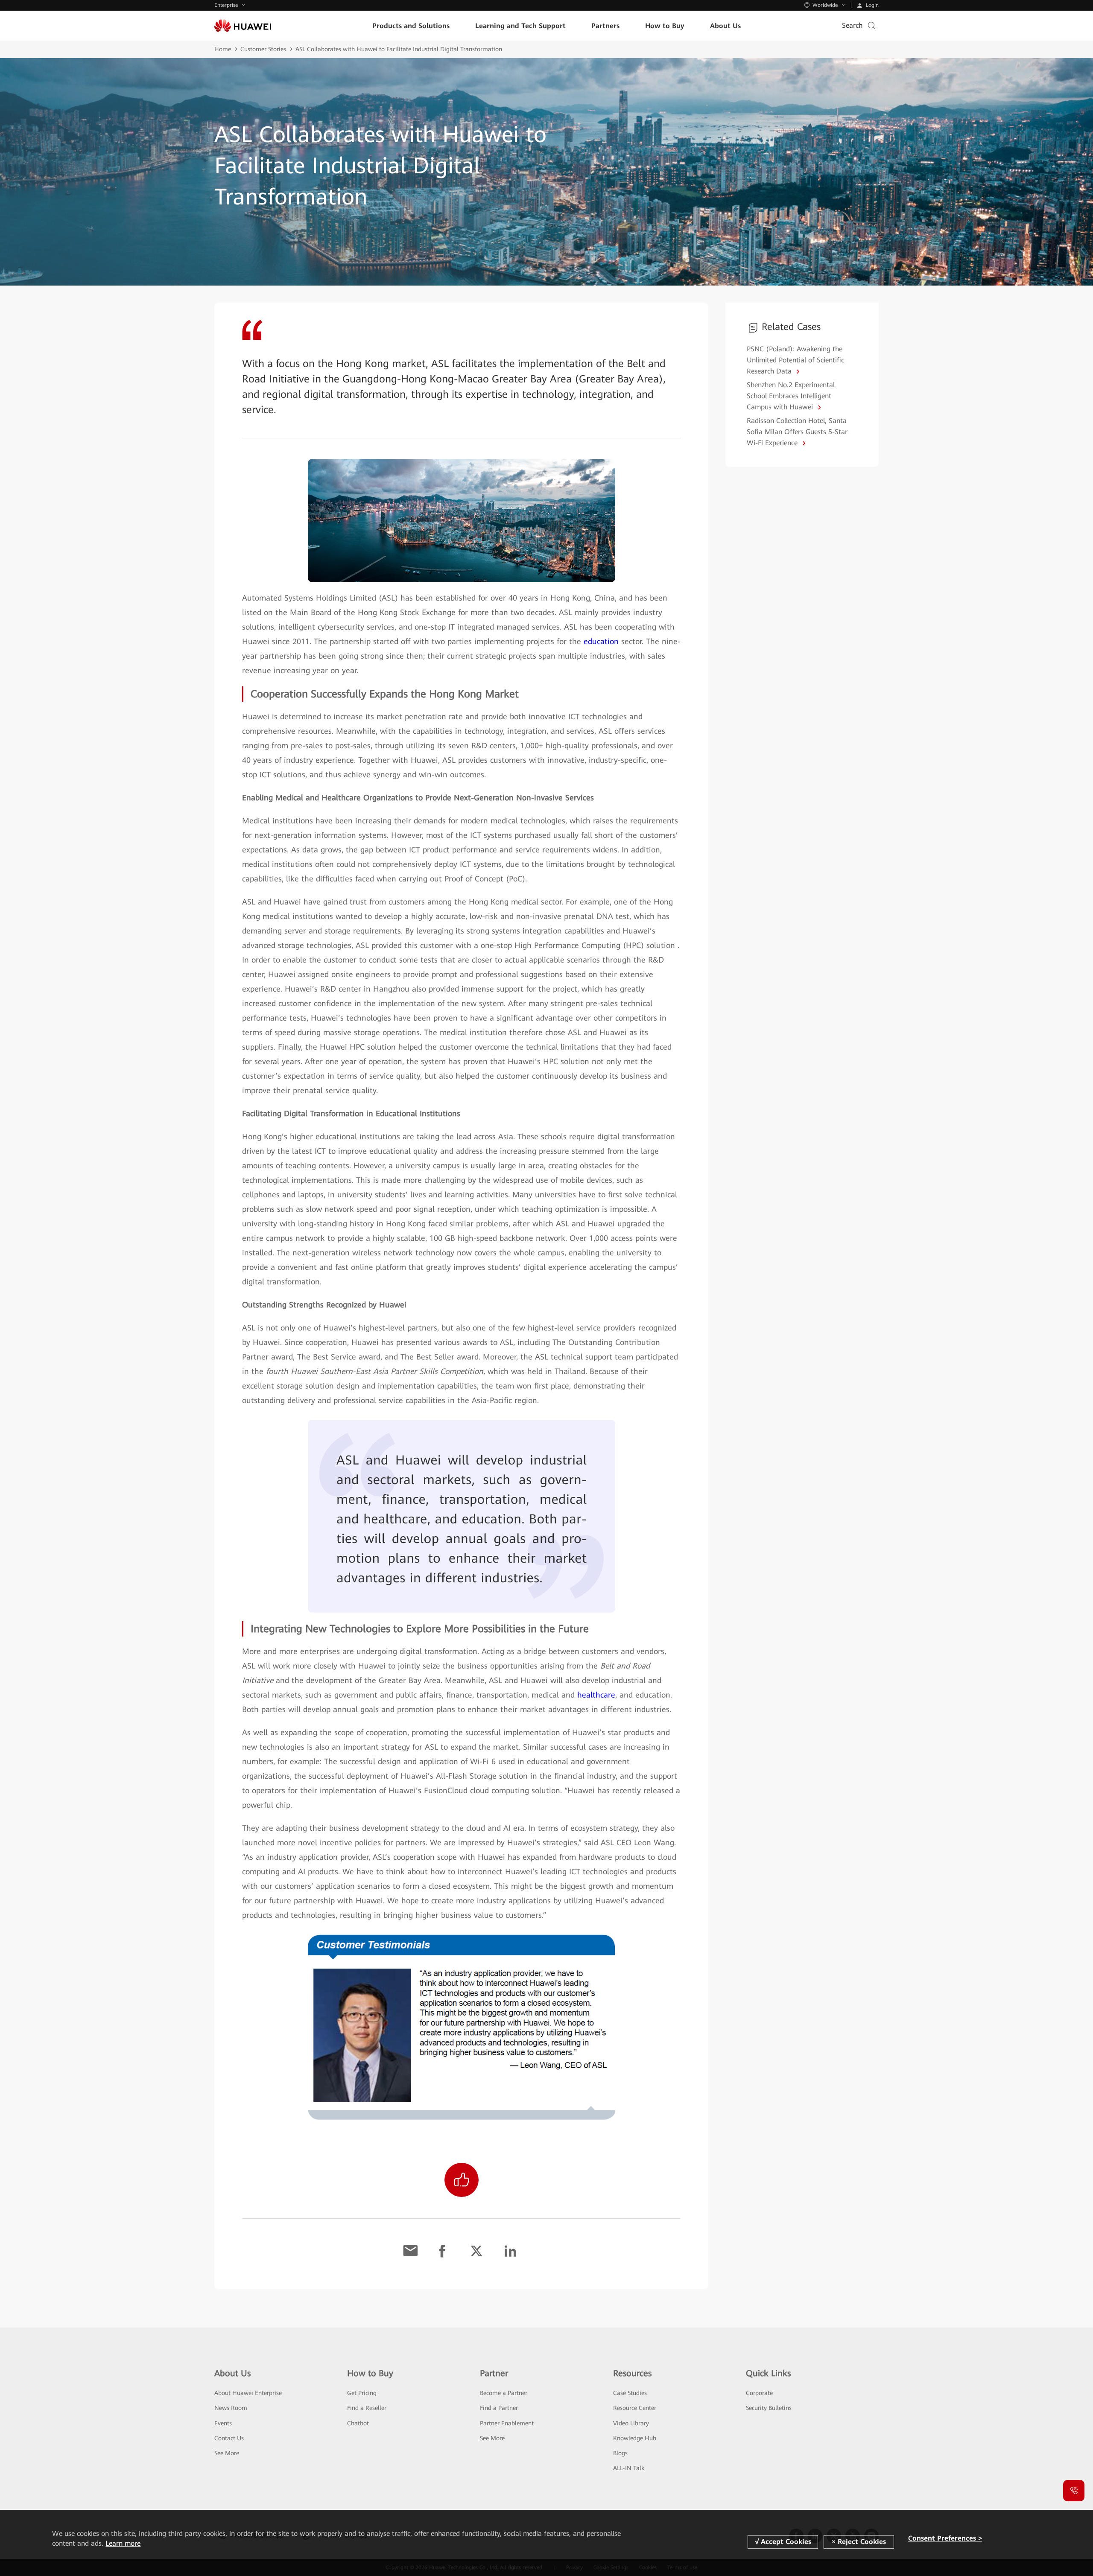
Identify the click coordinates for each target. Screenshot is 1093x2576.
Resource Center (635, 2408)
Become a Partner (504, 2393)
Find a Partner (499, 2408)
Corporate (759, 2393)
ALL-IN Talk (629, 2468)
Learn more (123, 2543)
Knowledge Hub (635, 2438)
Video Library (631, 2423)
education (601, 641)
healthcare (596, 1695)
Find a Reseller (367, 2408)
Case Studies (630, 2393)
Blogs (620, 2453)
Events (223, 2423)
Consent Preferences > (945, 2538)
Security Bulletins (769, 2408)
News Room (231, 2408)
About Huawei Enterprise (248, 2393)
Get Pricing (362, 2393)
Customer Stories (263, 49)
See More (227, 2453)
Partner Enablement (507, 2423)
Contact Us (229, 2438)
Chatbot (358, 2423)
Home (223, 49)
